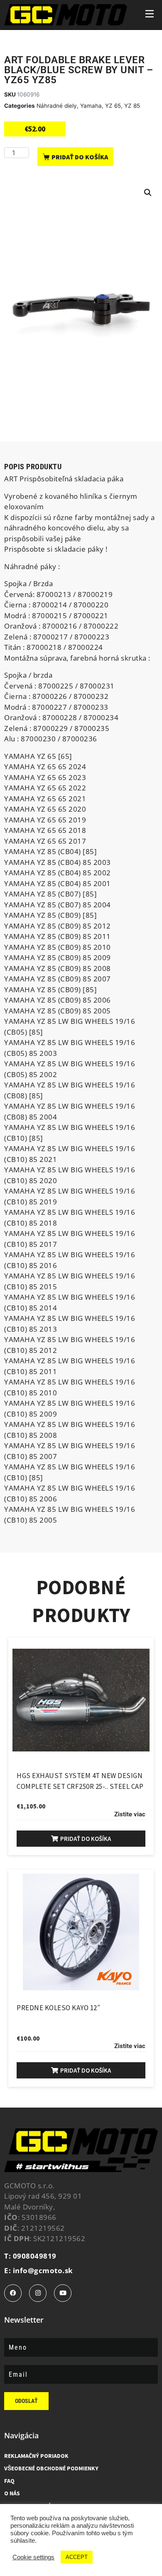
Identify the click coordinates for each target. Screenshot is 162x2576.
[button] (148, 193)
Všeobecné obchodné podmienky (51, 2468)
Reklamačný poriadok (36, 2456)
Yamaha (91, 106)
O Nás (12, 2493)
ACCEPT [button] (77, 2557)
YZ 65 (113, 106)
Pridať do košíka (80, 157)
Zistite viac (130, 1814)
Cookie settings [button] (33, 2557)
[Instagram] (38, 2293)
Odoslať (26, 2401)
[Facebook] (13, 2293)
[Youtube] (63, 2293)
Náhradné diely (57, 106)
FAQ (9, 2481)
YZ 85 (132, 106)
